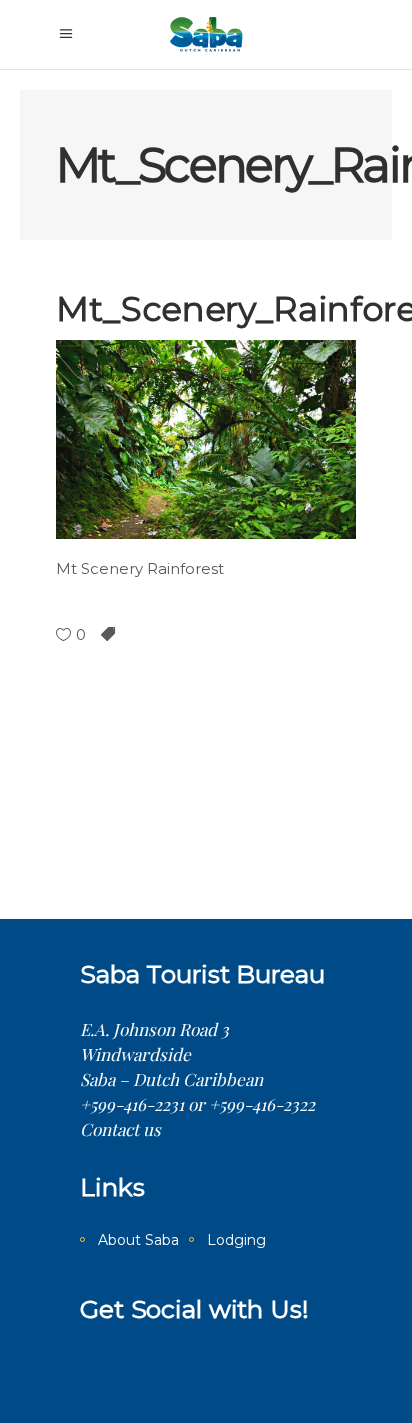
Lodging (236, 1240)
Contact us (120, 1129)
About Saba (138, 1240)
